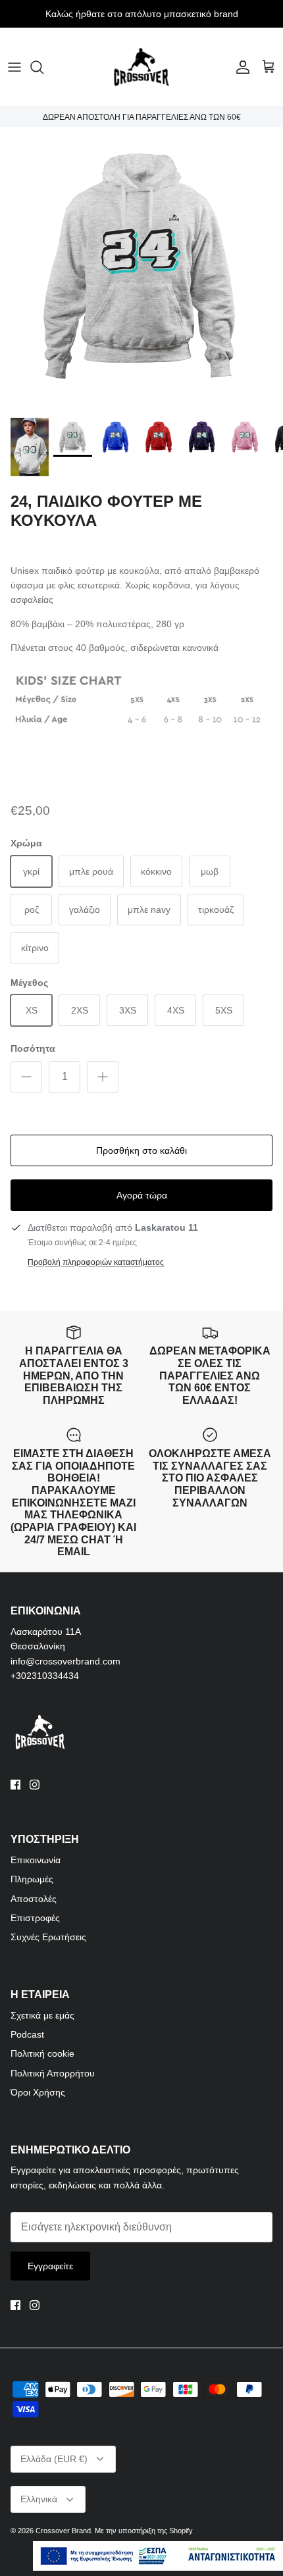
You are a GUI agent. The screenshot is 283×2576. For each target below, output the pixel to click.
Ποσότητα (33, 1048)
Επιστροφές (35, 1918)
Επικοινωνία (36, 1860)
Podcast (27, 2034)
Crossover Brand (63, 2531)
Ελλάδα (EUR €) (54, 2459)
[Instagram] (35, 1785)
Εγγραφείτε (50, 2266)
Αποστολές (34, 1899)
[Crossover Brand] (141, 67)
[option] (141, 269)
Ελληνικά (39, 2499)
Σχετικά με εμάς (42, 2015)
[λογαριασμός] (240, 67)
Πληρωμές (32, 1879)
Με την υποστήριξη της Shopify (144, 2531)
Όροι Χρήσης (38, 2092)
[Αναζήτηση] (43, 67)
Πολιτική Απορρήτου (53, 2073)
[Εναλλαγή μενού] (14, 67)
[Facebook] (15, 1785)
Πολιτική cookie (42, 2053)
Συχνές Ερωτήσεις (48, 1937)
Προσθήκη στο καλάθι (141, 1150)
